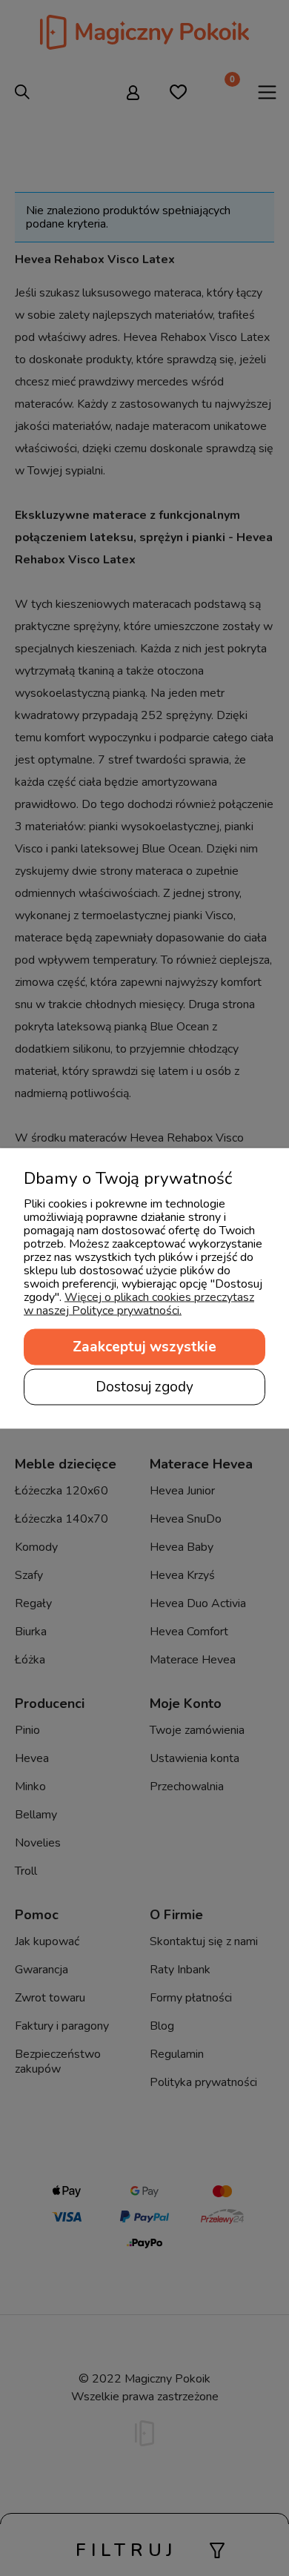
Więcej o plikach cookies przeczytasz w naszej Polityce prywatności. (139, 1303)
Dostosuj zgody (144, 1386)
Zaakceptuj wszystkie (144, 1346)
